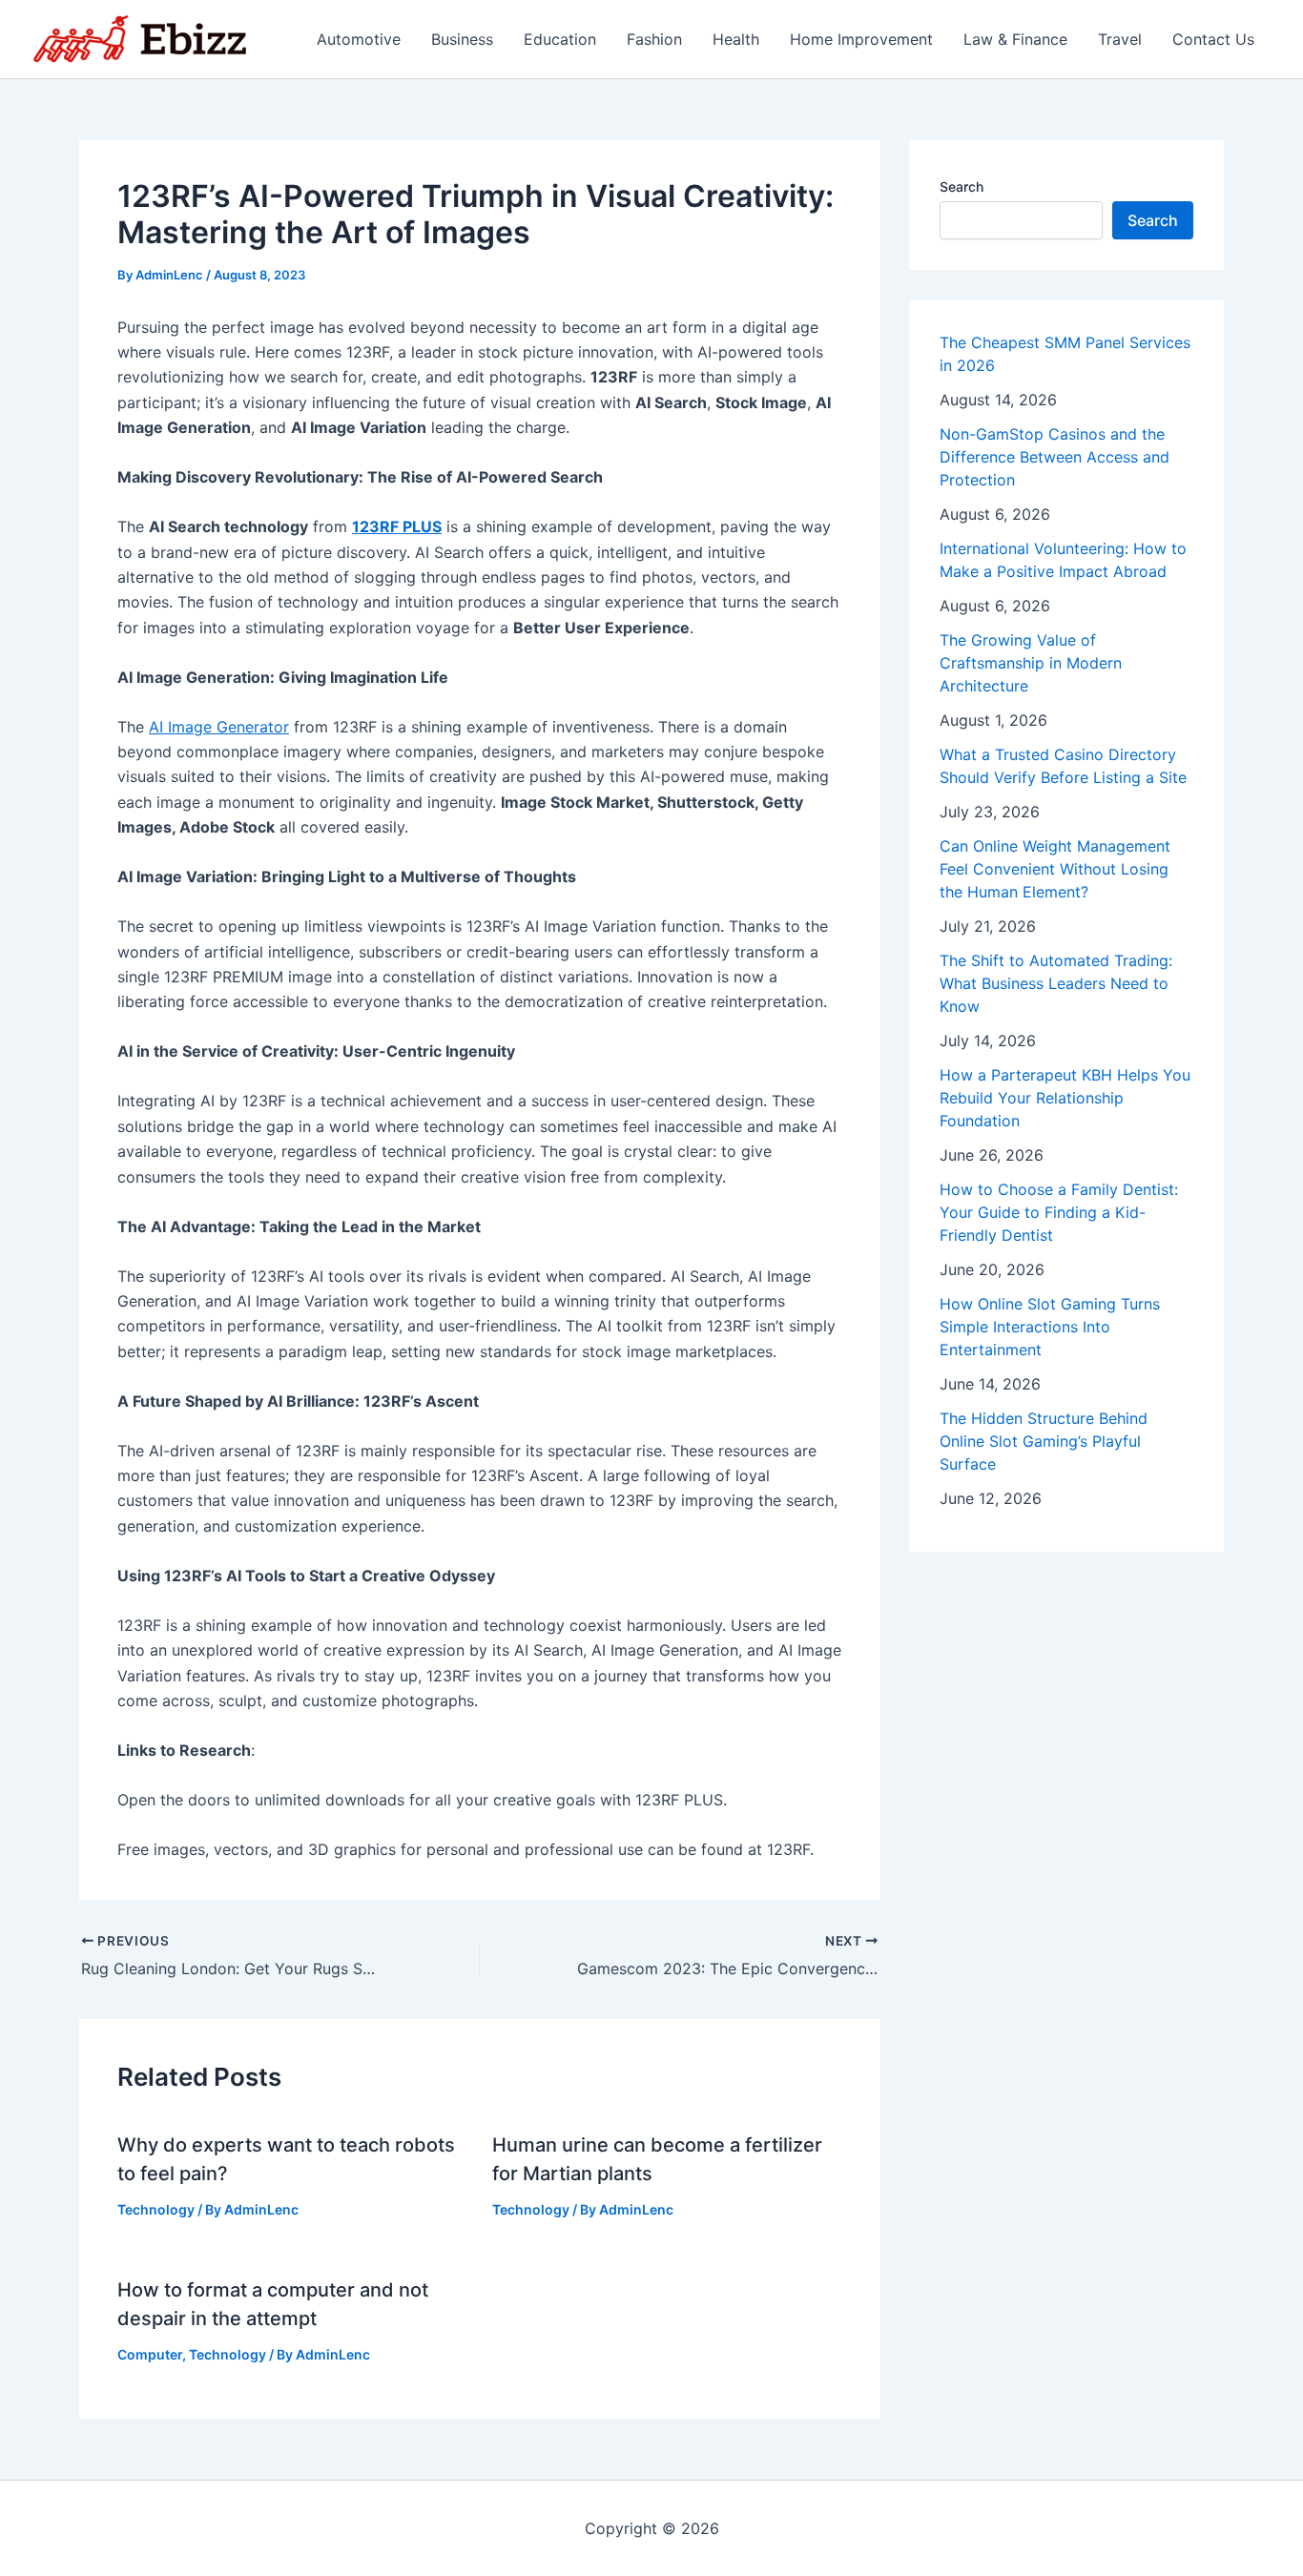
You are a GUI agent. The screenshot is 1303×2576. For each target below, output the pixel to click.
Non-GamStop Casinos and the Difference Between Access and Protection (1055, 457)
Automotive (359, 39)
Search (962, 186)
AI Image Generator (219, 727)
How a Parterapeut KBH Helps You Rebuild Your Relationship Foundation (1065, 1098)
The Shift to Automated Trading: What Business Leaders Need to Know (1056, 983)
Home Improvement (861, 39)
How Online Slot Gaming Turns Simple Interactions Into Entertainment (1050, 1327)
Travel (1120, 39)
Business (462, 39)
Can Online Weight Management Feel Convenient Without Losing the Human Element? (1055, 869)
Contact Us (1213, 39)
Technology (156, 2209)
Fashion (654, 39)
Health (736, 39)
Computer (150, 2354)
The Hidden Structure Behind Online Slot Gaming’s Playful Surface (1044, 1441)
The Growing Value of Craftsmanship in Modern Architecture (1031, 663)
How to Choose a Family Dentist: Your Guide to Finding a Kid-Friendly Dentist (1059, 1212)
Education (560, 39)
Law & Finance (1015, 39)
